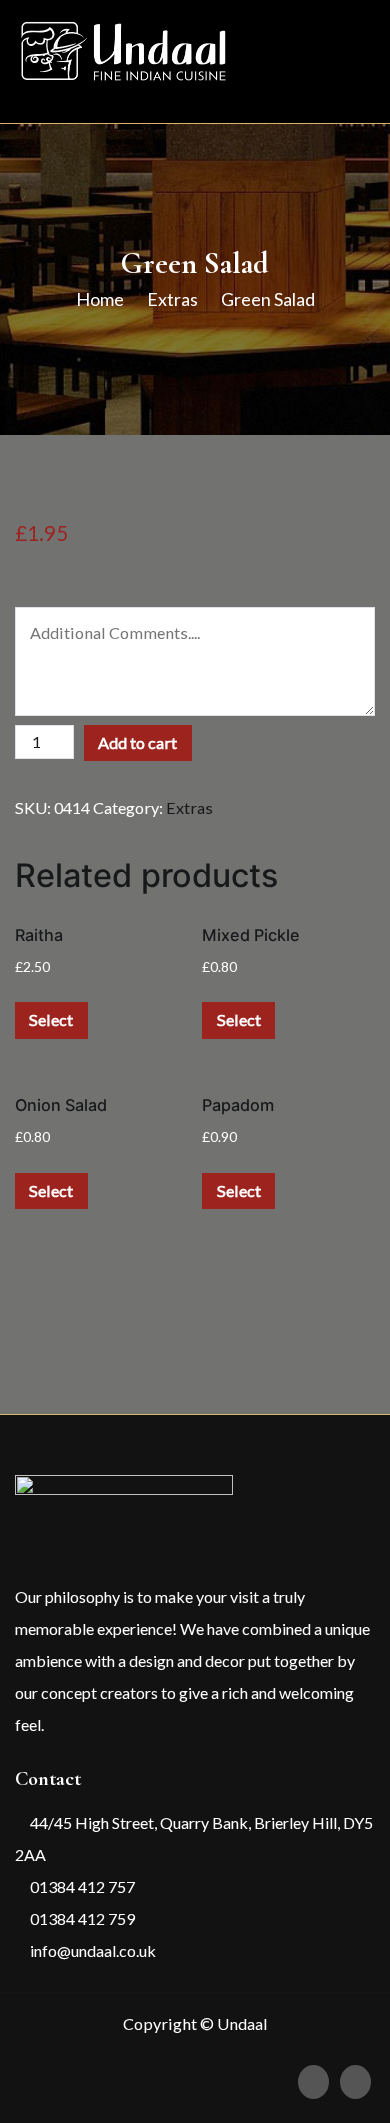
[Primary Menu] (353, 61)
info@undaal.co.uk (91, 1950)
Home (100, 299)
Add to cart (137, 742)
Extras (172, 299)
